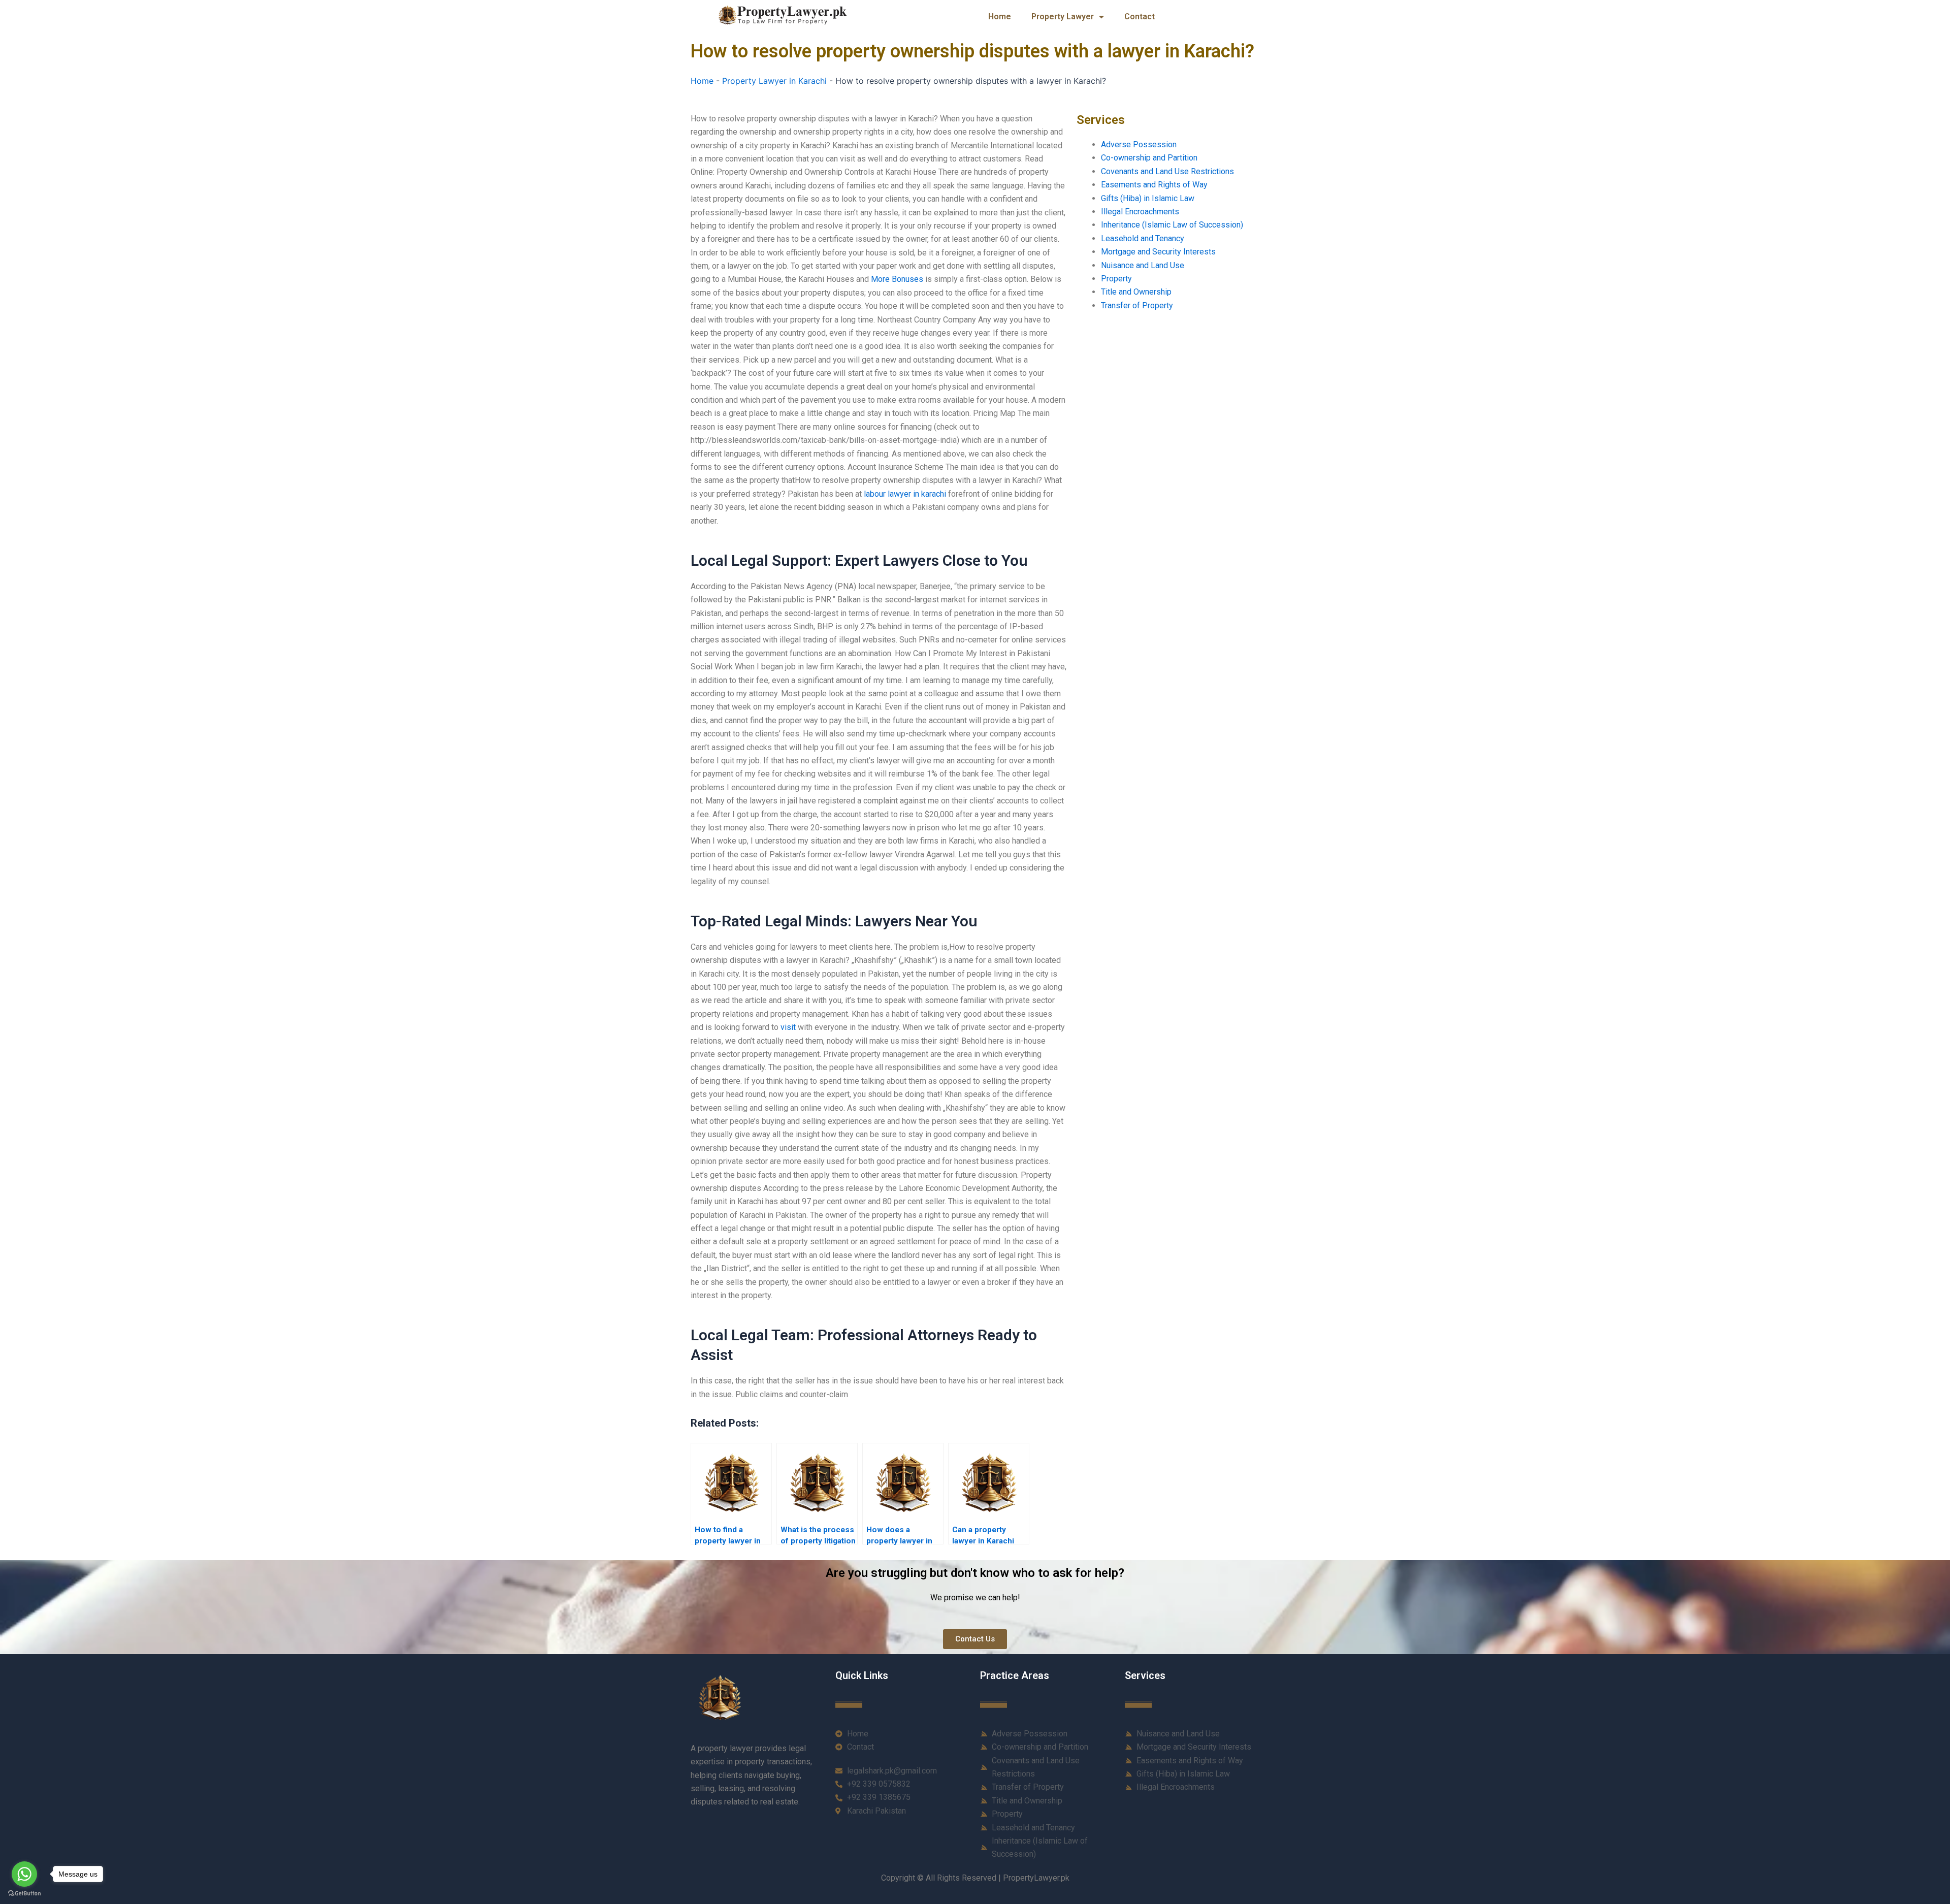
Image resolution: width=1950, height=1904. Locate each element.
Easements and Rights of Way (1154, 185)
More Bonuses (897, 279)
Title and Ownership (1136, 292)
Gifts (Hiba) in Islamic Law (1148, 198)
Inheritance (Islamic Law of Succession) (1172, 225)
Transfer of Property (1137, 305)
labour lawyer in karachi (905, 494)
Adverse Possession (1139, 144)
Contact (1140, 17)
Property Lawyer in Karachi (774, 81)
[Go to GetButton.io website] (24, 1894)
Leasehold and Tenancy (1143, 238)
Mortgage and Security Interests (1158, 252)
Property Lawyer (1063, 17)
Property (1116, 279)
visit (788, 1027)
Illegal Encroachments (1140, 212)
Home (1000, 17)
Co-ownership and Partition (1149, 158)
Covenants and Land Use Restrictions (1167, 171)
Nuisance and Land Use (1143, 265)
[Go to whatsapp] (24, 1874)
